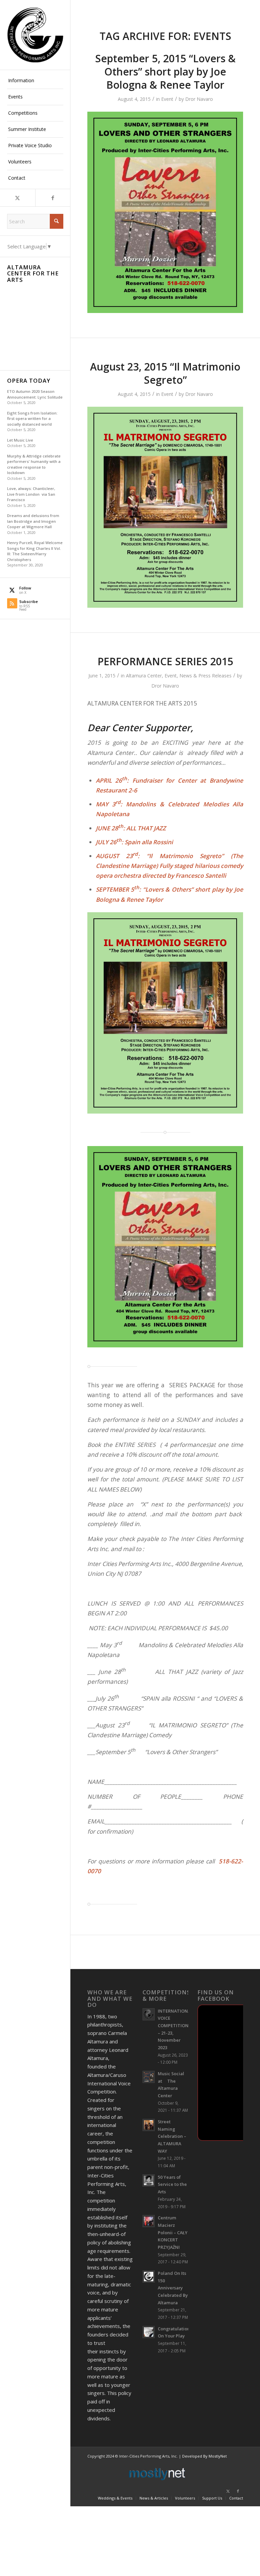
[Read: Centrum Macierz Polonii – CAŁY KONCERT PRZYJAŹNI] (149, 2221)
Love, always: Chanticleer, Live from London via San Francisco (31, 494)
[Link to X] (18, 198)
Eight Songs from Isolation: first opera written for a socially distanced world (32, 419)
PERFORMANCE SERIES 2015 (165, 661)
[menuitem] (35, 81)
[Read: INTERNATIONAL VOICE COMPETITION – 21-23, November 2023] (149, 2014)
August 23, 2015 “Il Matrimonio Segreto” (165, 373)
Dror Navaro (199, 99)
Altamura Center (144, 676)
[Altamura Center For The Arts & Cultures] (35, 35)
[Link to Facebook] (53, 198)
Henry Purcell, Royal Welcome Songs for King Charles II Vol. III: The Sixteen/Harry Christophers (35, 551)
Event (167, 99)
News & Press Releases (205, 676)
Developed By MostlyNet (204, 2456)
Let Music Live (20, 440)
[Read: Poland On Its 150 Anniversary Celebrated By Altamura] (149, 2277)
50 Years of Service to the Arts (172, 2184)
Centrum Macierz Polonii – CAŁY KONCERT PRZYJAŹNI (173, 2232)
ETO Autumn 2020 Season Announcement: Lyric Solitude (35, 394)
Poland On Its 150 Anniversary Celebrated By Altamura (173, 2288)
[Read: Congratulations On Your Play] (149, 2332)
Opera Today (29, 381)
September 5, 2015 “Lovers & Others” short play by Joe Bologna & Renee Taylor (165, 72)
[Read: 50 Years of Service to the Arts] (149, 2180)
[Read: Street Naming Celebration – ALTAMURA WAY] (149, 2125)
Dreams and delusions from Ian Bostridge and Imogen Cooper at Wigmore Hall (33, 521)
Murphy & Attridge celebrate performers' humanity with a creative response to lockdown (34, 464)
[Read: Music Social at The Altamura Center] (149, 2077)
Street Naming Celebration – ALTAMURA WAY (172, 2136)
